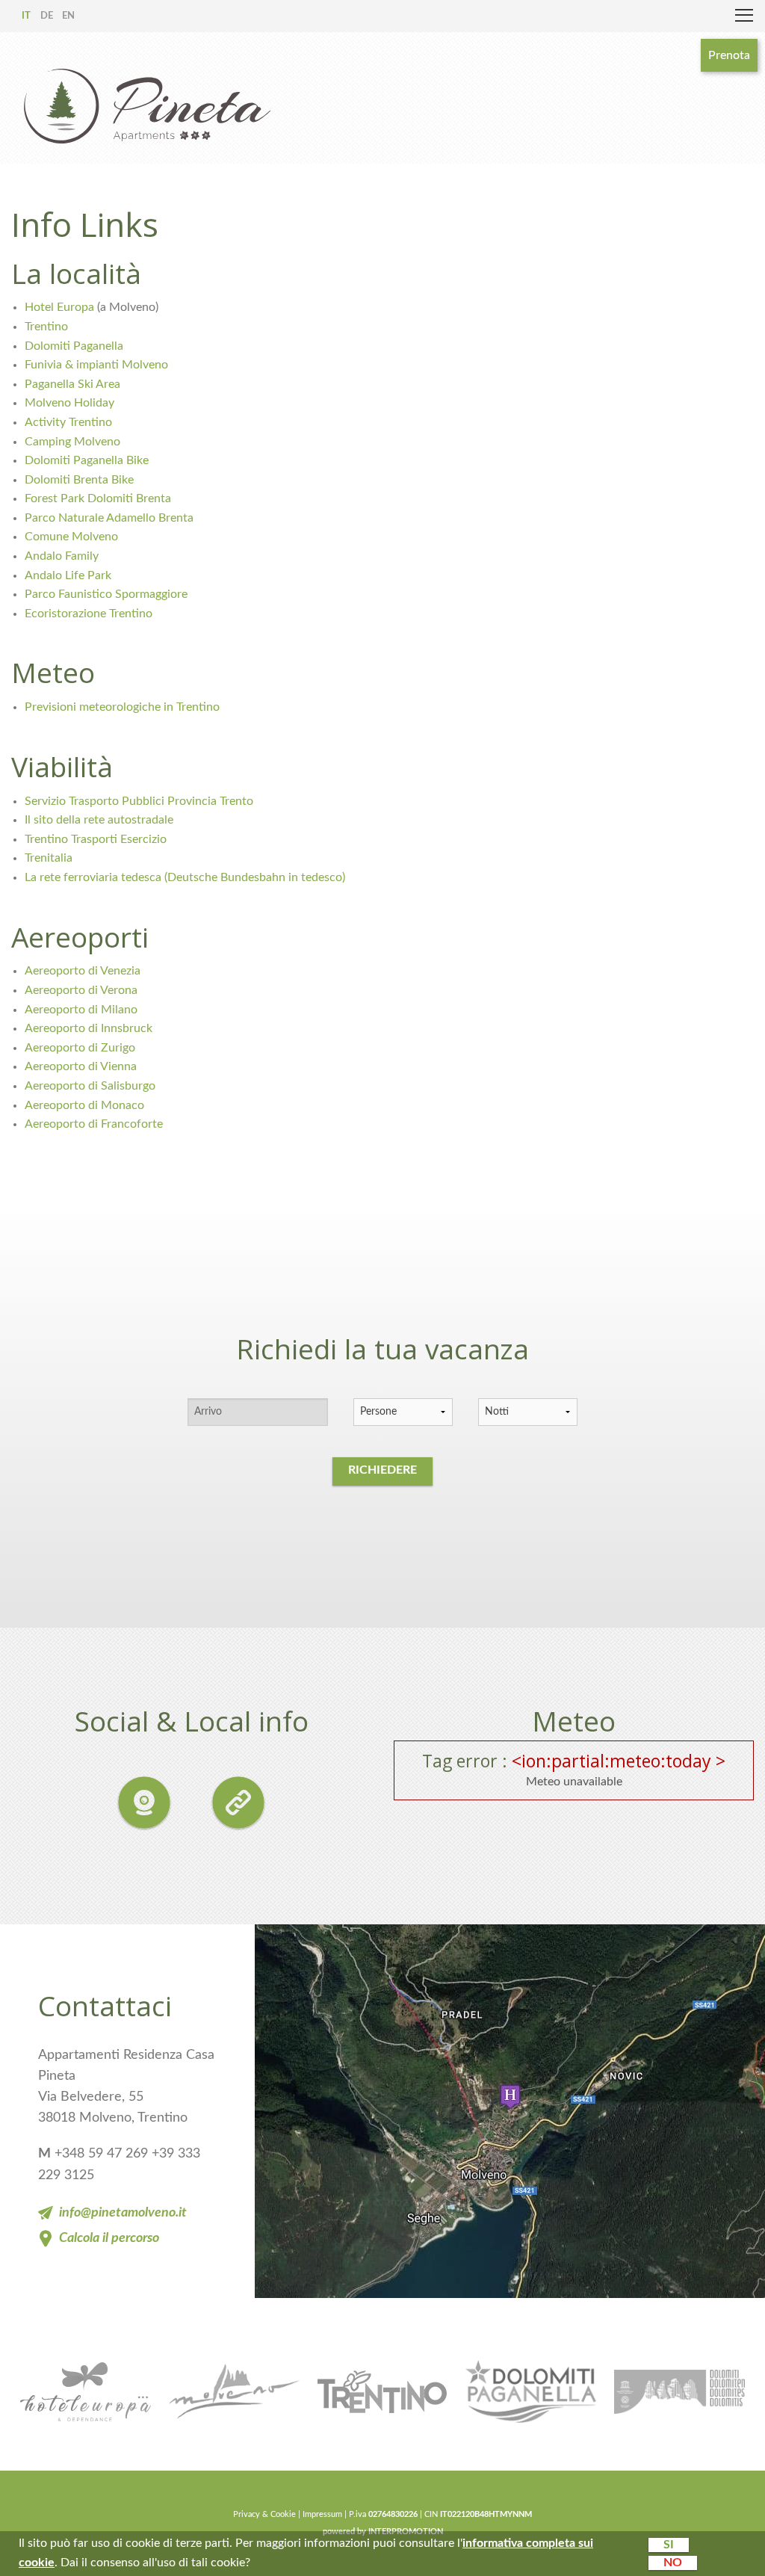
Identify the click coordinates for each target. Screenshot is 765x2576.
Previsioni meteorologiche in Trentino (122, 707)
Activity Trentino (68, 422)
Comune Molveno (71, 537)
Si (669, 2545)
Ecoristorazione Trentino (89, 614)
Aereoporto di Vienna (81, 1066)
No (673, 2563)
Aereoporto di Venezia (83, 971)
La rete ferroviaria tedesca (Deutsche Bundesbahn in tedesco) (185, 877)
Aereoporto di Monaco (84, 1105)
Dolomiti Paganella (74, 346)
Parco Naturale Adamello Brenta (109, 518)
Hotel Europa (61, 307)
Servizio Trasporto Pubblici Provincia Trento (139, 801)
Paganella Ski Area (72, 384)
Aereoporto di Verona (81, 990)
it (26, 16)
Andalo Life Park (68, 575)
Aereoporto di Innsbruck (89, 1028)
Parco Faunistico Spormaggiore (106, 594)
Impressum (322, 2514)
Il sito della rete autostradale (99, 820)
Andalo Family (62, 556)
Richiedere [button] (382, 1470)
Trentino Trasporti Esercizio (96, 839)
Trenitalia (49, 858)
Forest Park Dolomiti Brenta (98, 498)
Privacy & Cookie (264, 2514)
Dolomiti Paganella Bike (87, 460)
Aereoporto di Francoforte (94, 1124)
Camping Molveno (72, 442)
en (68, 16)
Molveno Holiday (69, 403)
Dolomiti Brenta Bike (79, 480)
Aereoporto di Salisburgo (90, 1086)
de (47, 16)
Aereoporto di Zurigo (80, 1048)
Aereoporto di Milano (81, 1010)
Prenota (729, 55)
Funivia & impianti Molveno (96, 365)
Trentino (46, 327)
